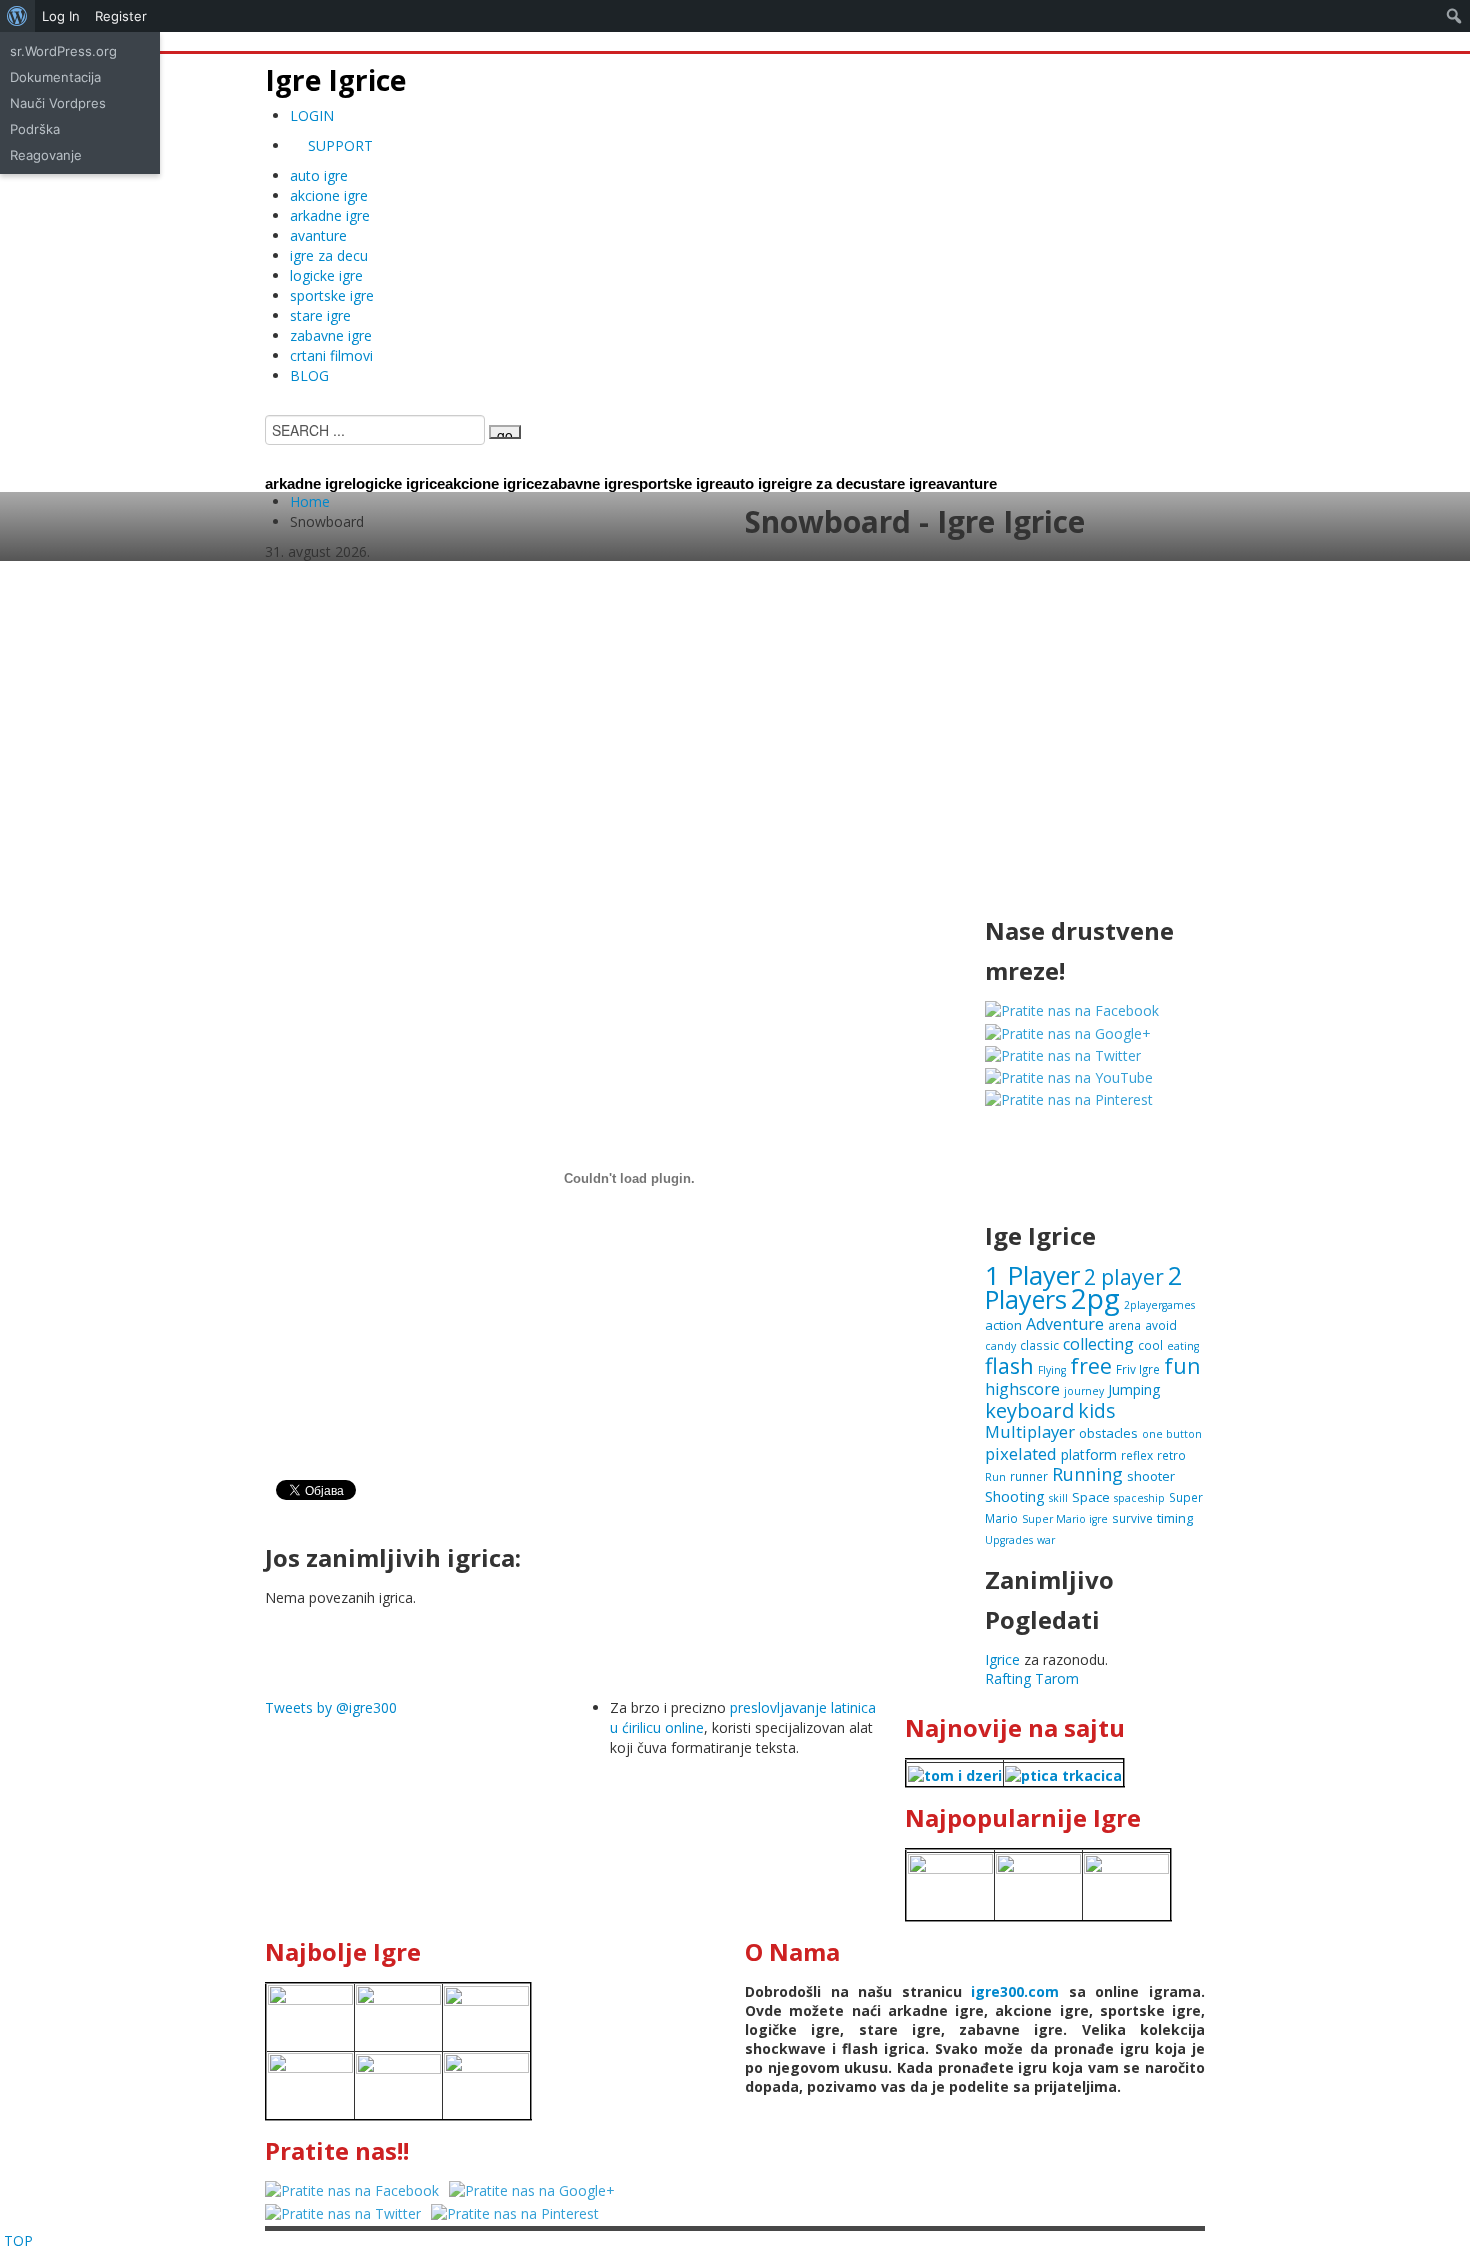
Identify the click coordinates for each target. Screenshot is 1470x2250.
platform (1089, 1454)
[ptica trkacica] (1063, 1773)
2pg (1095, 1298)
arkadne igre (330, 215)
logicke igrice (398, 483)
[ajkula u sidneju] (398, 2083)
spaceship (1139, 1498)
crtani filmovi (331, 355)
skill (1058, 1498)
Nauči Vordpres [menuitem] (58, 103)
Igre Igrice (335, 80)
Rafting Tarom (1032, 1678)
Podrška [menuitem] (35, 129)
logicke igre (326, 275)
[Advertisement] (735, 751)
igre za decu (329, 255)
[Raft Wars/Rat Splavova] (398, 2015)
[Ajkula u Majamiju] (310, 2015)
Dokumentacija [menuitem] (55, 77)
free (1091, 1365)
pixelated (1021, 1453)
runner (1029, 1476)
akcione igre (329, 195)
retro (1171, 1455)
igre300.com (1015, 1991)
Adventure (1065, 1324)
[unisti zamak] (1038, 1884)
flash (1009, 1365)
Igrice (1002, 1659)
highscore (1022, 1389)
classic (1039, 1345)
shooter (1151, 1476)
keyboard (1029, 1410)
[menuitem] (17, 16)
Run (995, 1477)
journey (1084, 1391)
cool (1150, 1345)
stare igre (320, 315)
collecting (1098, 1344)
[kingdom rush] (950, 1884)
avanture (318, 235)
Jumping (1134, 1389)
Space (1091, 1497)
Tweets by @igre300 (331, 1707)
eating (1183, 1346)
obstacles (1108, 1433)
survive (1132, 1518)
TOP (18, 2240)
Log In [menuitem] (61, 16)
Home (310, 501)
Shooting (1015, 1496)
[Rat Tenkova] (486, 2083)
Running (1087, 1474)
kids (1096, 1410)
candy (1000, 1346)
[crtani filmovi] (955, 1773)
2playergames (1159, 1305)
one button (1172, 1434)
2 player (1124, 1276)
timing (1175, 1518)
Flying (1052, 1370)
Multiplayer (1030, 1431)
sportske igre (332, 295)
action (1003, 1325)
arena (1124, 1325)
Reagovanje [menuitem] (46, 155)
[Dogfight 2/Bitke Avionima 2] (1126, 1884)
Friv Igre (1138, 1369)
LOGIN (312, 115)
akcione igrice (493, 483)
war (1046, 1540)
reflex (1137, 1455)
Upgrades (1009, 1540)
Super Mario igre (1065, 1519)
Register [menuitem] (121, 16)
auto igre (319, 175)
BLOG (309, 375)
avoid (1161, 1325)
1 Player (1032, 1275)
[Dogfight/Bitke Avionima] (486, 2015)
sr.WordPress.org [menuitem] (63, 51)
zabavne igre (331, 335)
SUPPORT (338, 145)
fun (1182, 1365)
